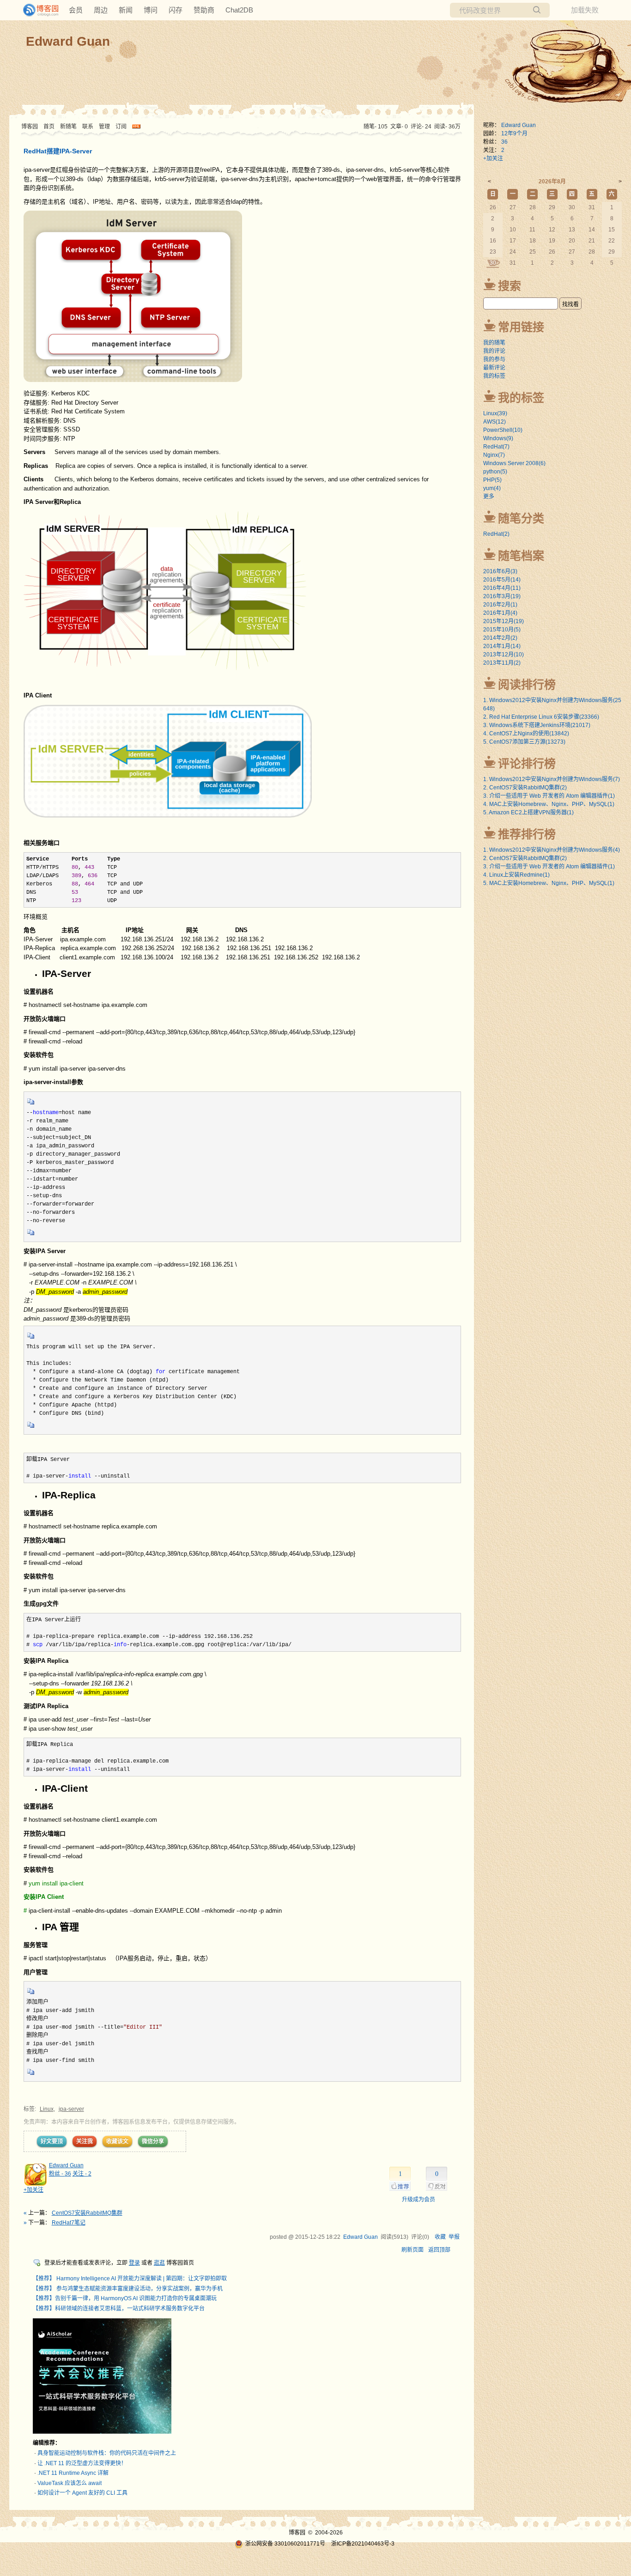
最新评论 (494, 368)
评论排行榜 (527, 764)
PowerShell (503, 430)
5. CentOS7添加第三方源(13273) (524, 742)
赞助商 (204, 10)
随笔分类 (521, 518)
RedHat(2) (496, 534)
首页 (49, 127)
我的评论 (494, 351)
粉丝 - (60, 2174)
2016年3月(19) (502, 596)
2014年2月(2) (500, 638)
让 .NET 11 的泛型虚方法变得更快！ (82, 2463)
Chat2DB (239, 10)
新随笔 (68, 127)
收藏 (440, 2237)
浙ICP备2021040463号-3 (363, 2544)
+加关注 (33, 2190)
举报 (454, 2237)
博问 (151, 10)
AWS (494, 422)
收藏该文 (117, 2141)
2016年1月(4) (500, 613)
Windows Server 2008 (514, 463)
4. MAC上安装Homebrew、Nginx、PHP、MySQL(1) (549, 804)
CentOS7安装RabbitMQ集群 (87, 2213)
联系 (88, 127)
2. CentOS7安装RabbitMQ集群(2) (525, 788)
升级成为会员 (419, 2200)
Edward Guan (68, 41)
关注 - (82, 2174)
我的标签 (494, 376)
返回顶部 (439, 2250)
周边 (101, 10)
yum (492, 488)
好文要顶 (52, 2141)
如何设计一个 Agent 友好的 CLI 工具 (82, 2493)
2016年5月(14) (502, 580)
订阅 (121, 127)
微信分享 (153, 2141)
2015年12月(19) (504, 621)
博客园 (30, 127)
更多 (489, 497)
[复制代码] (31, 1104)
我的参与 (494, 359)
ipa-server (71, 2109)
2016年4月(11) (502, 588)
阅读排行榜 (527, 685)
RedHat (496, 447)
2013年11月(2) (502, 663)
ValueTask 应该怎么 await (70, 2483)
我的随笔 (494, 343)
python (495, 472)
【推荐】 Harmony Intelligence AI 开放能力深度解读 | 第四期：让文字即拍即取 (130, 2279)
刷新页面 (413, 2250)
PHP (492, 480)
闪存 (176, 10)
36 (504, 142)
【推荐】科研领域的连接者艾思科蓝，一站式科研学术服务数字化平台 (119, 2309)
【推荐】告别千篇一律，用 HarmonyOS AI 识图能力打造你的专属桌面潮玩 (125, 2298)
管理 (104, 127)
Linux (47, 2109)
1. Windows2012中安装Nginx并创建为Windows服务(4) (552, 850)
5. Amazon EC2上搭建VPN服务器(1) (528, 812)
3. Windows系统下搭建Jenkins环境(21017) (537, 725)
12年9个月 (514, 133)
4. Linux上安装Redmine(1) (516, 875)
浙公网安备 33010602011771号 (285, 2544)
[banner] (37, 10)
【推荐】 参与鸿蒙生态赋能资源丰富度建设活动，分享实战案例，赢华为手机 (128, 2289)
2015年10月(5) (502, 630)
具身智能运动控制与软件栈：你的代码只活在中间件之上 (107, 2453)
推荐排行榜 (527, 834)
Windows (498, 438)
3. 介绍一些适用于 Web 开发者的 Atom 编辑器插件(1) (549, 796)
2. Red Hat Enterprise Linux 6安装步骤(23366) (541, 717)
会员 (76, 10)
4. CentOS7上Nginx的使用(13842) (526, 733)
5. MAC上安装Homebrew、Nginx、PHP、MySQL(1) (549, 883)
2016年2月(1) (500, 605)
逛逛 (159, 2263)
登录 (134, 2263)
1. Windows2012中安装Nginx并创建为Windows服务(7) (552, 779)
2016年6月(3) (500, 571)
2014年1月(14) (502, 646)
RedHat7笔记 (69, 2223)
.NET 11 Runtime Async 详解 (73, 2473)
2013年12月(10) (504, 655)
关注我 (85, 2141)
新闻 (126, 10)
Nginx (494, 455)
